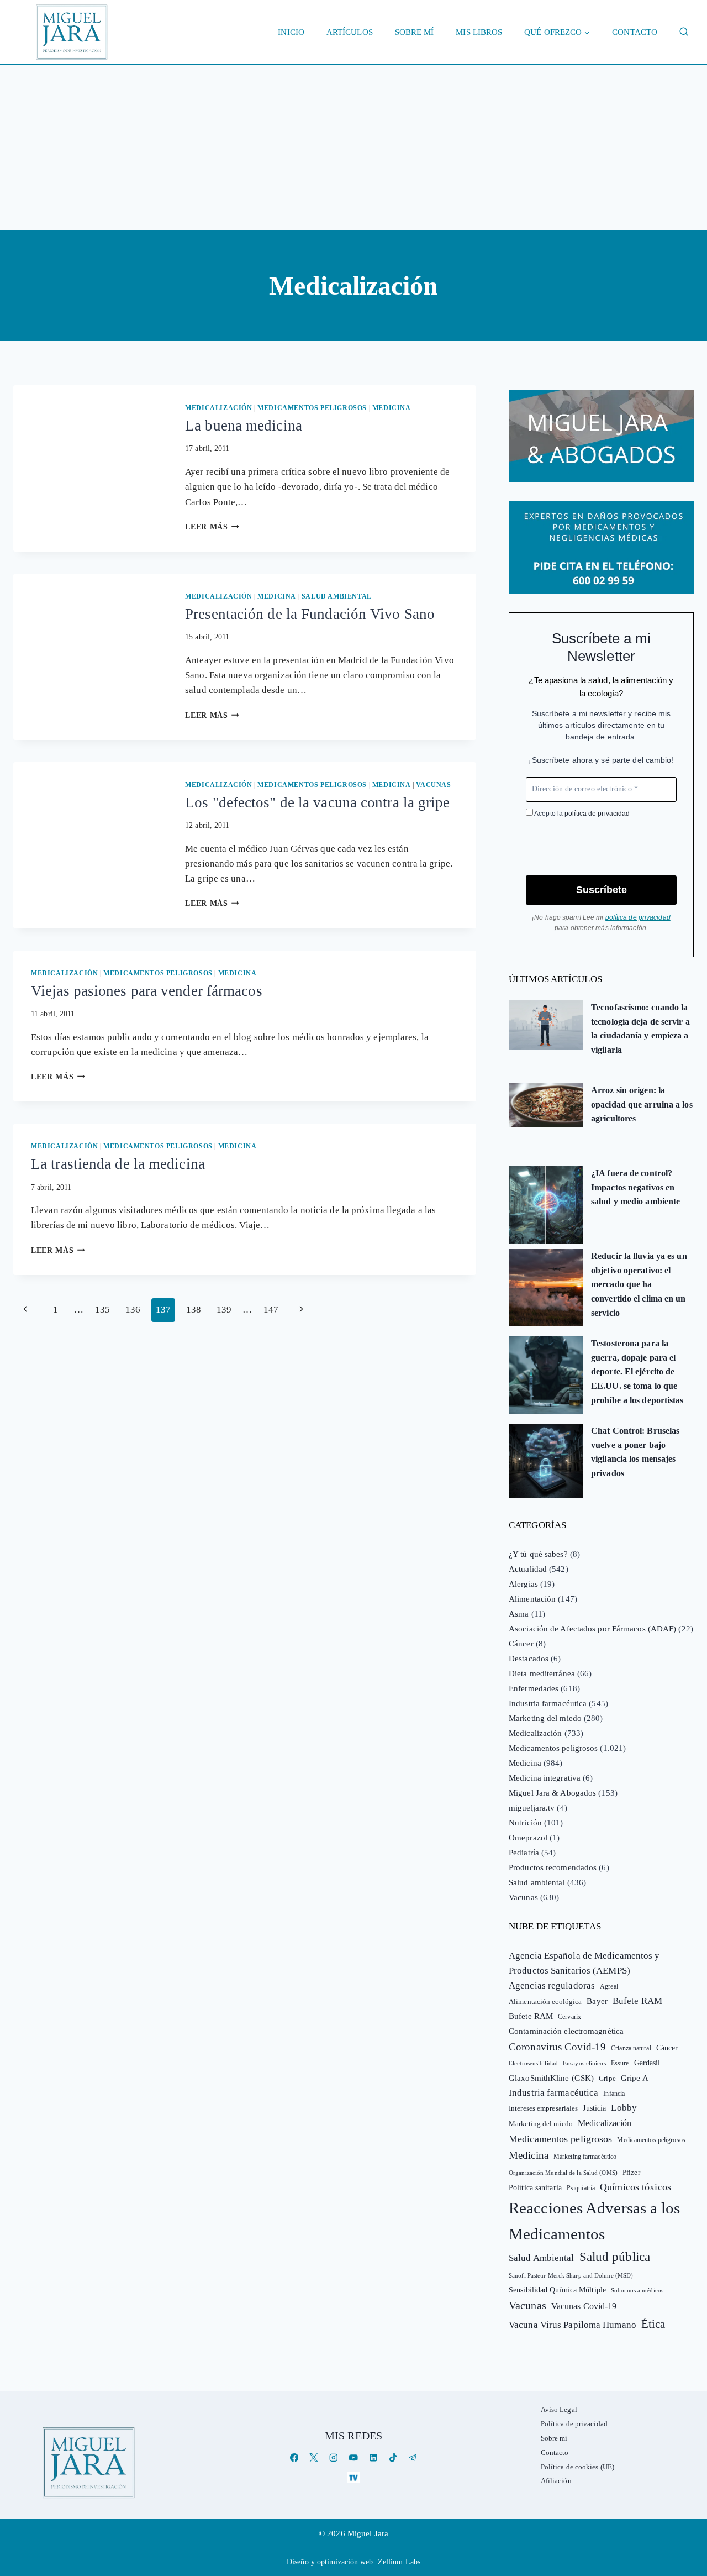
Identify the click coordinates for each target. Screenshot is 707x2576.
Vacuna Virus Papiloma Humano (573, 2325)
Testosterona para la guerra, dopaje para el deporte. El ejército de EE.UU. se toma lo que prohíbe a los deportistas (637, 1371)
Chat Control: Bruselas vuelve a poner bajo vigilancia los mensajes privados (635, 1452)
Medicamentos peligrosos (312, 408)
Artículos (350, 32)
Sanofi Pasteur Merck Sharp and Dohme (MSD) (571, 2275)
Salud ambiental (337, 596)
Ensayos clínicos (584, 2063)
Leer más (212, 527)
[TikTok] (393, 2458)
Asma (519, 1614)
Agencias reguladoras (552, 1985)
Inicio (291, 32)
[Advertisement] (353, 148)
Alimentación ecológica (545, 2002)
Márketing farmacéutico (585, 2157)
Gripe (607, 2079)
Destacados (529, 1659)
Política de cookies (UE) (577, 2467)
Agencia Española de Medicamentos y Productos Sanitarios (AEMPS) (584, 1963)
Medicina (392, 408)
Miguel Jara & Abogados (552, 1793)
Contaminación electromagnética (566, 2031)
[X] (314, 2458)
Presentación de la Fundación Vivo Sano (310, 614)
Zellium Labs (399, 2562)
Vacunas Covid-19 (584, 2306)
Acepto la (581, 814)
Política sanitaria (535, 2188)
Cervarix (569, 2017)
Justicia (594, 2108)
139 (224, 1310)
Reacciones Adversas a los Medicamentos (595, 2221)
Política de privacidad (574, 2424)
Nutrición (525, 1823)
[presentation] (90, 437)
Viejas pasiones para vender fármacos (147, 991)
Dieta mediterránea (542, 1673)
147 (271, 1310)
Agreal (609, 1986)
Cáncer (521, 1644)
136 (133, 1310)
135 (102, 1310)
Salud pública (615, 2257)
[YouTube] (353, 2458)
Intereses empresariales (543, 2108)
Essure (620, 2063)
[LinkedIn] (373, 2458)
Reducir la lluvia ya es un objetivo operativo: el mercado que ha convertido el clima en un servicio (639, 1284)
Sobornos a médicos (637, 2290)
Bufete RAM (637, 2001)
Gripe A (635, 2078)
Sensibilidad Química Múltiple (557, 2290)
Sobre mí (415, 32)
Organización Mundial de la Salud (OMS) (563, 2173)
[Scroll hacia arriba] (687, 2482)
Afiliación (556, 2481)
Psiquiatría (581, 2188)
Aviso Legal (559, 2409)
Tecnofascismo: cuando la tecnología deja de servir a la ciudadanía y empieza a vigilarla (640, 1029)
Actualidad (528, 1569)
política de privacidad (597, 814)
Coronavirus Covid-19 (557, 2047)
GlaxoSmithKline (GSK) (551, 2078)
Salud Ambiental (542, 2258)
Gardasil (647, 2063)
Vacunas (433, 785)
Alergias (523, 1584)
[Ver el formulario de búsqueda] (684, 32)
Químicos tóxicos (635, 2187)
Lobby (624, 2108)
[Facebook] (294, 2458)
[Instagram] (334, 2458)
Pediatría (524, 1853)
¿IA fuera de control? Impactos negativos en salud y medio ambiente (635, 1187)
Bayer (597, 2001)
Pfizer (631, 2173)
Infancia (614, 2094)
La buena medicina (244, 426)
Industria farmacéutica (548, 1703)
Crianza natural (631, 2048)
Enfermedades (534, 1688)
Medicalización (218, 408)
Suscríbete (602, 890)
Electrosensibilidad (533, 2063)
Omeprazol (528, 1838)
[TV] (353, 2477)
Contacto (635, 32)
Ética (653, 2324)
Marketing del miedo (545, 1718)
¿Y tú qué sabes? (538, 1554)
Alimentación (532, 1599)
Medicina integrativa (545, 1778)
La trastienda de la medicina (118, 1164)
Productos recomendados (553, 1867)
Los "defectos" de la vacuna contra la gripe (317, 802)
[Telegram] (413, 2458)
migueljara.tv (532, 1808)
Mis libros (479, 32)
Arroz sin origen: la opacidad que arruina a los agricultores (642, 1104)
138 (194, 1310)
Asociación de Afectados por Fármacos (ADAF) (592, 1629)
